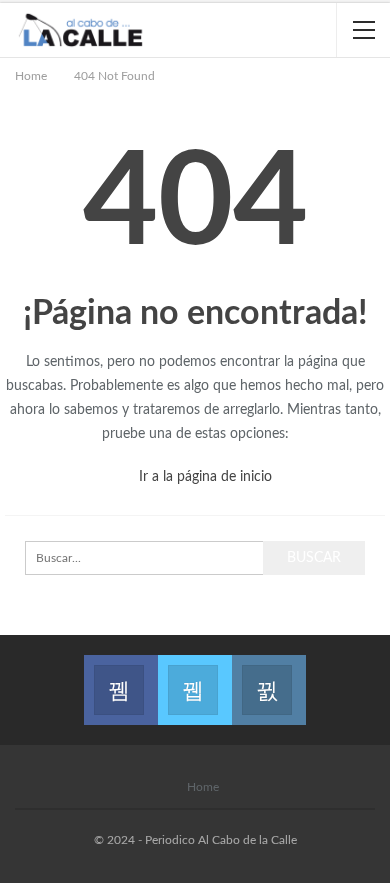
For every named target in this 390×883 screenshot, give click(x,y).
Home (203, 787)
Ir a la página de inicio (203, 477)
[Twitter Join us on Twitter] (195, 678)
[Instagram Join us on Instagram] (269, 678)
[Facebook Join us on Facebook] (121, 678)
